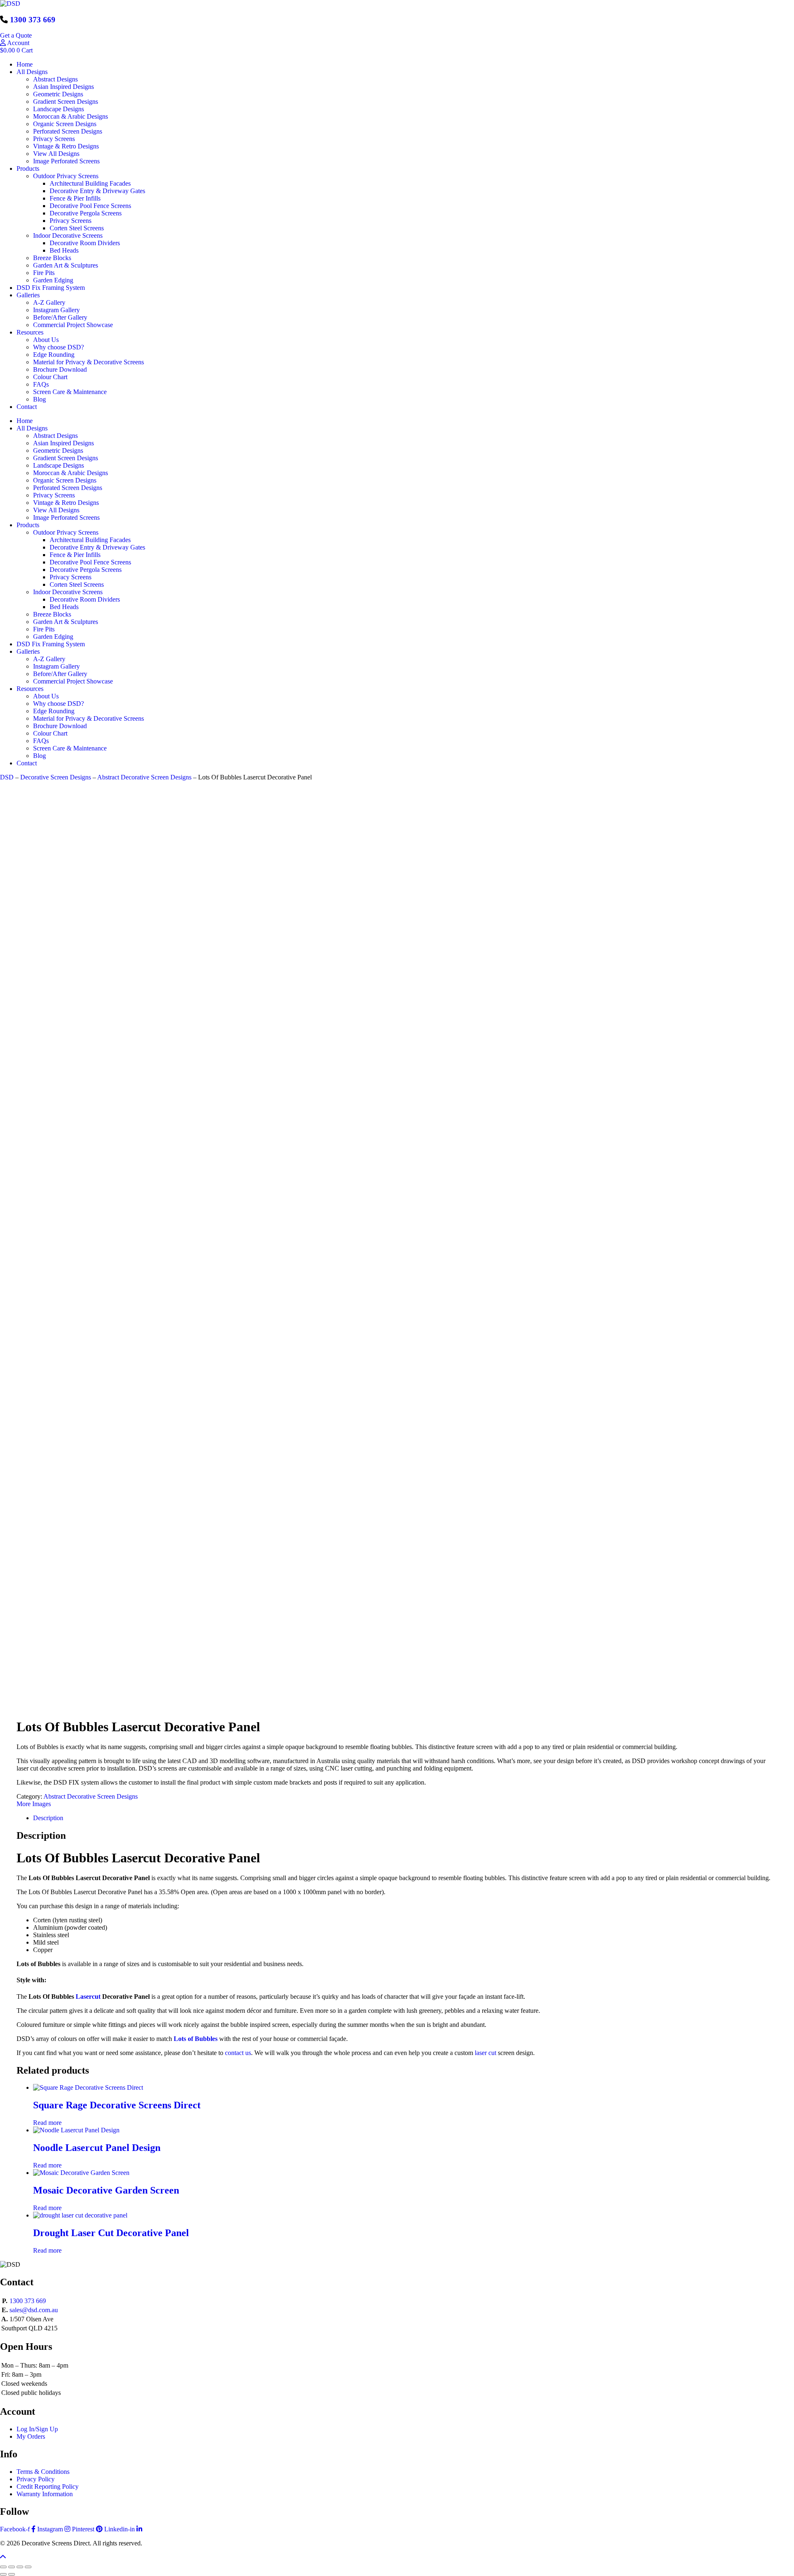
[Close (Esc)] (28, 2567)
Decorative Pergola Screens (86, 213)
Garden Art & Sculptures (66, 265)
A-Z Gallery (49, 302)
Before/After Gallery (60, 317)
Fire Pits (44, 273)
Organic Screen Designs (65, 124)
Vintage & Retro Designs (66, 146)
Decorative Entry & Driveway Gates (97, 191)
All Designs (32, 72)
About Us (46, 340)
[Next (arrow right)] (12, 2574)
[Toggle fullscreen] (12, 2567)
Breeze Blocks (52, 258)
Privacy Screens (54, 139)
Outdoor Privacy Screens (66, 176)
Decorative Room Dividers (85, 243)
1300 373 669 (33, 20)
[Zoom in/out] (3, 2567)
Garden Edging (53, 280)
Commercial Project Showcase (73, 325)
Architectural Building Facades (90, 183)
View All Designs (56, 154)
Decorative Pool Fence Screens (90, 206)
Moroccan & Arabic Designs (71, 116)
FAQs (41, 384)
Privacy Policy (36, 2479)
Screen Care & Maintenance (70, 392)
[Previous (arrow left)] (3, 2574)
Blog (39, 399)
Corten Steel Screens (77, 228)
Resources (30, 332)
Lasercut (89, 1997)
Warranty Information (45, 2494)
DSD (7, 777)
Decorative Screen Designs (56, 777)
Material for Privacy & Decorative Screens (88, 362)
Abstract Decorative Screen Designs (144, 777)
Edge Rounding (54, 355)
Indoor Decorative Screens (68, 235)
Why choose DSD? (59, 347)
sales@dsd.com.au (34, 2310)
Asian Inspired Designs (63, 87)
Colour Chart (50, 377)
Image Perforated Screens (66, 161)
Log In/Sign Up (37, 2429)
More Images (34, 1804)
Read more (47, 2123)
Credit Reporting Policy (48, 2486)
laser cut (485, 2053)
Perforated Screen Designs (68, 131)
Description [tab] (48, 1818)
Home (25, 64)
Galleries (28, 295)
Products (28, 168)
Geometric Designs (58, 94)
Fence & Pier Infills (75, 198)
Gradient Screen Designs (66, 102)
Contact (27, 407)
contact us (238, 2053)
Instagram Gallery (56, 310)
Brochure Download (60, 369)
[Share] (20, 2567)
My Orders (31, 2436)
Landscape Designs (59, 109)
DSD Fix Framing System (51, 288)
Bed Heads (64, 250)
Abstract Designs (55, 79)
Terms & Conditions (43, 2472)
